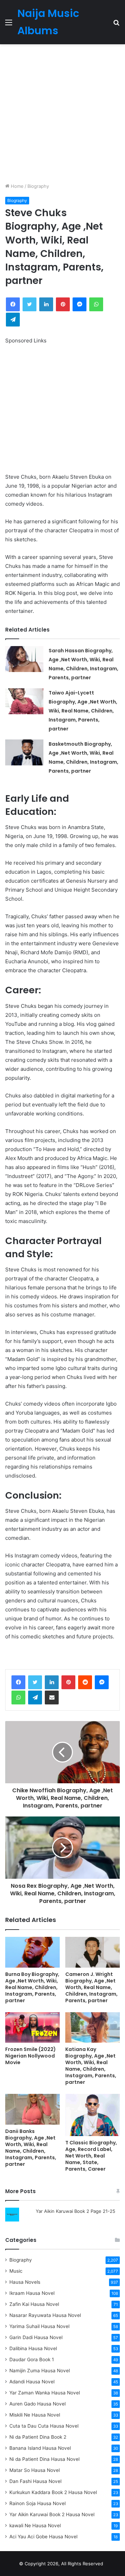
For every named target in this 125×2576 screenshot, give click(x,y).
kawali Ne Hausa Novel (35, 2526)
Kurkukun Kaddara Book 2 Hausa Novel (53, 2492)
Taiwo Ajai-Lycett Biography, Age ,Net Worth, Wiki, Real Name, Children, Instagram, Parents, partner (83, 711)
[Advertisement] (62, 113)
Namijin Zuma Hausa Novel (40, 2371)
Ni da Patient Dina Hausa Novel (44, 2459)
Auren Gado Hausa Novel (37, 2404)
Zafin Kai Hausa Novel (34, 2304)
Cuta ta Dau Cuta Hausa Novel (44, 2426)
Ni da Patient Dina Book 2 (38, 2437)
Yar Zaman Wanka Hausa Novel (45, 2393)
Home (16, 186)
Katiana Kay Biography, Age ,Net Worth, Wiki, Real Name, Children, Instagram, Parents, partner (91, 2066)
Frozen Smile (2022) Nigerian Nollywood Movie (31, 2056)
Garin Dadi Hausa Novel (36, 2337)
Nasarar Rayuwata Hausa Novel (45, 2315)
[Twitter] (35, 1682)
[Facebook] (18, 1682)
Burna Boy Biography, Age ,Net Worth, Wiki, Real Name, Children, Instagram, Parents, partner (32, 1987)
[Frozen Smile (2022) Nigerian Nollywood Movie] (32, 2027)
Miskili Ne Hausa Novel (35, 2415)
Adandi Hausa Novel (32, 2382)
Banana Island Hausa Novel (40, 2448)
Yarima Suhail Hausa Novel (39, 2326)
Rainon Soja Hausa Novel (37, 2503)
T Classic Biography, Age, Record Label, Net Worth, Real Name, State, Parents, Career (91, 2156)
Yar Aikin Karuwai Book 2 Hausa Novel (52, 2514)
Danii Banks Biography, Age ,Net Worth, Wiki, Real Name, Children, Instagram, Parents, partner (31, 2148)
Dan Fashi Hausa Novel (35, 2481)
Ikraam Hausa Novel (32, 2293)
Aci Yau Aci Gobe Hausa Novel (43, 2537)
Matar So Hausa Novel (35, 2470)
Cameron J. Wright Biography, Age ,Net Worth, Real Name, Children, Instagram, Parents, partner (91, 1987)
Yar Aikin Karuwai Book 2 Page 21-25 (76, 2211)
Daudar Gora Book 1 (32, 2359)
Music (16, 2271)
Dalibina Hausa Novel (33, 2348)
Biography (38, 186)
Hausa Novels (25, 2282)
